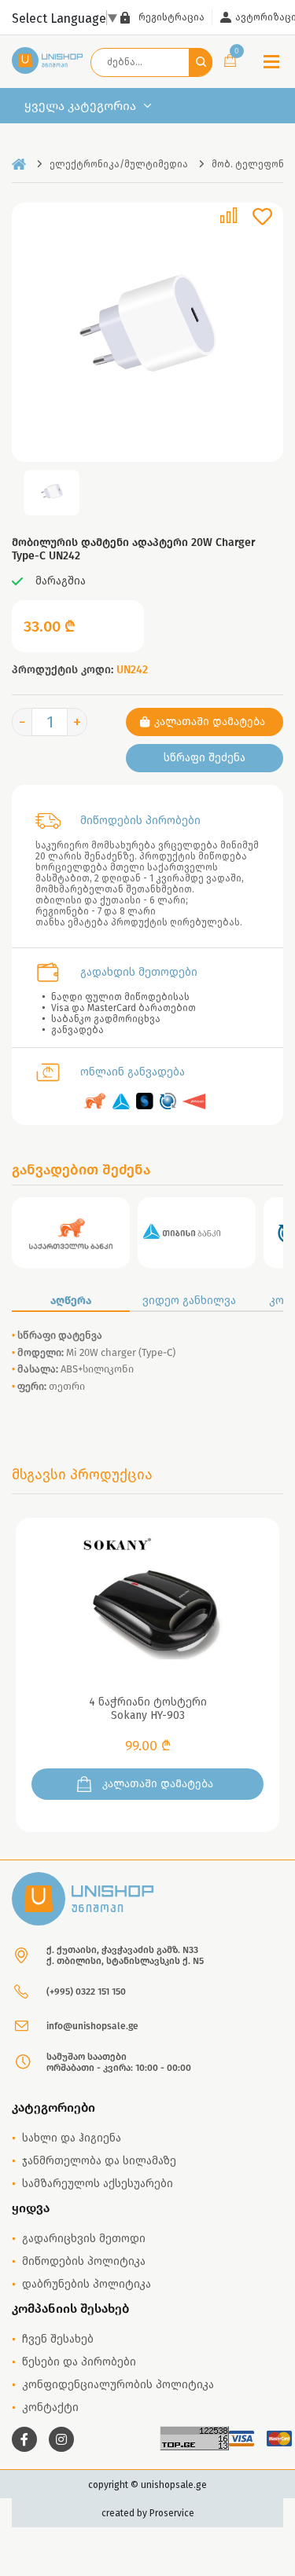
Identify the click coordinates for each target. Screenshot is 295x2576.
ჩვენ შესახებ (58, 2339)
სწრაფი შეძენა (205, 758)
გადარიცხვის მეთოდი (84, 2239)
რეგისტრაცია (171, 17)
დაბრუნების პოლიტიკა (87, 2284)
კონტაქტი (50, 2407)
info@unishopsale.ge (92, 2026)
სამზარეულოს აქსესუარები (98, 2184)
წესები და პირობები (79, 2362)
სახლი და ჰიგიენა (72, 2138)
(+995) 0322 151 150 (86, 1992)
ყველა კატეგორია (80, 106)
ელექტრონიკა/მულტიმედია (119, 164)
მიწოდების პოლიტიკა (84, 2261)
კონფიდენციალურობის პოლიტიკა (118, 2385)
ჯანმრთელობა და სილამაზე (99, 2161)
